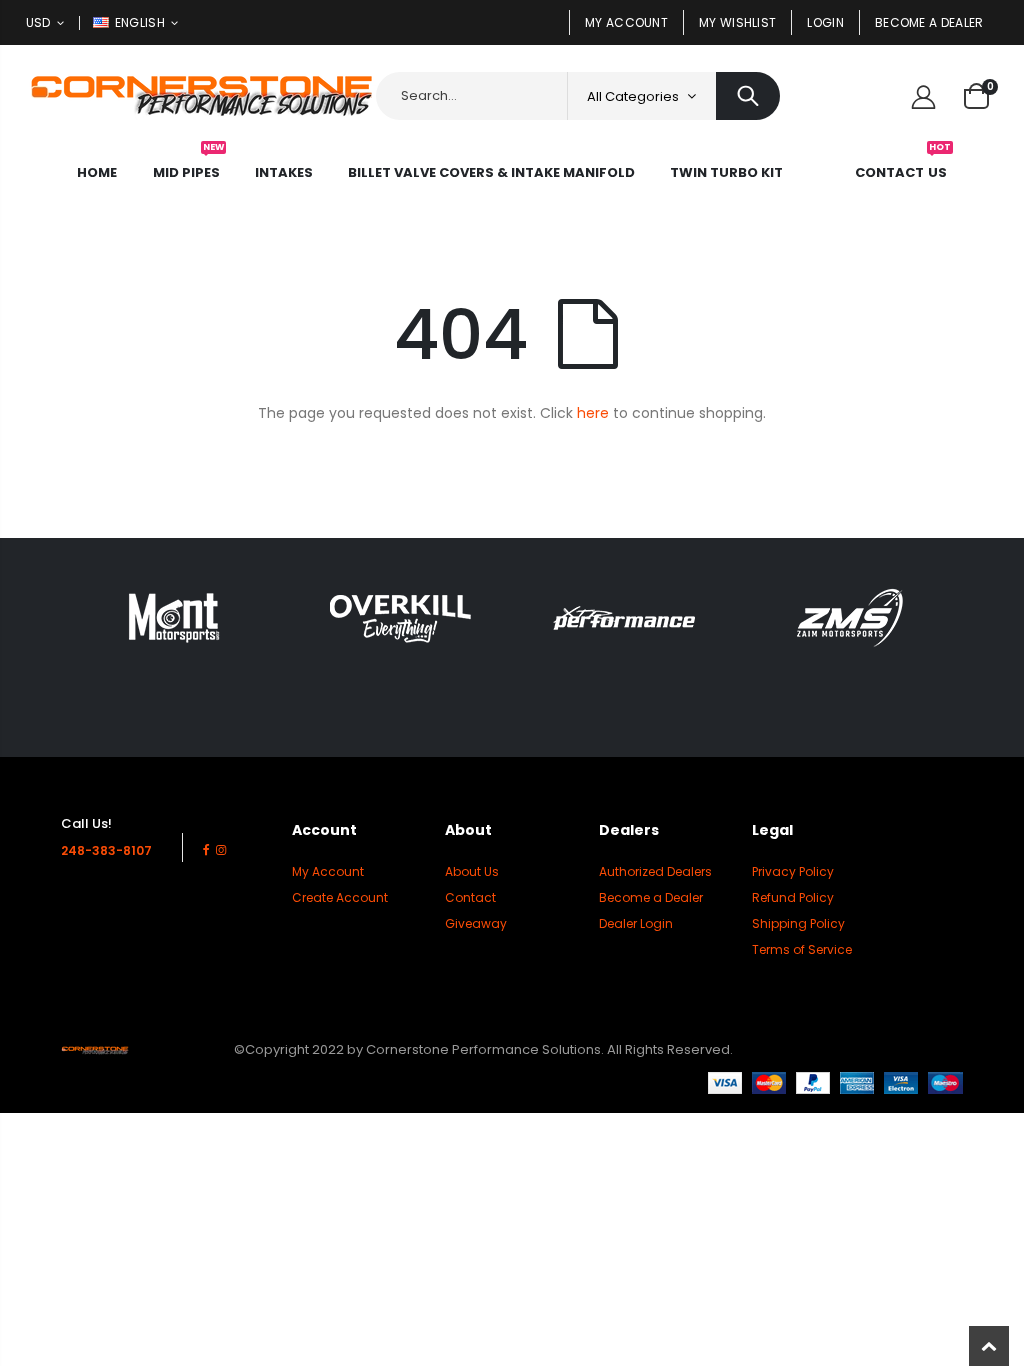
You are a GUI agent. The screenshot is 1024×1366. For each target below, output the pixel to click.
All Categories (633, 96)
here (593, 413)
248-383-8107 (106, 850)
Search (748, 96)
